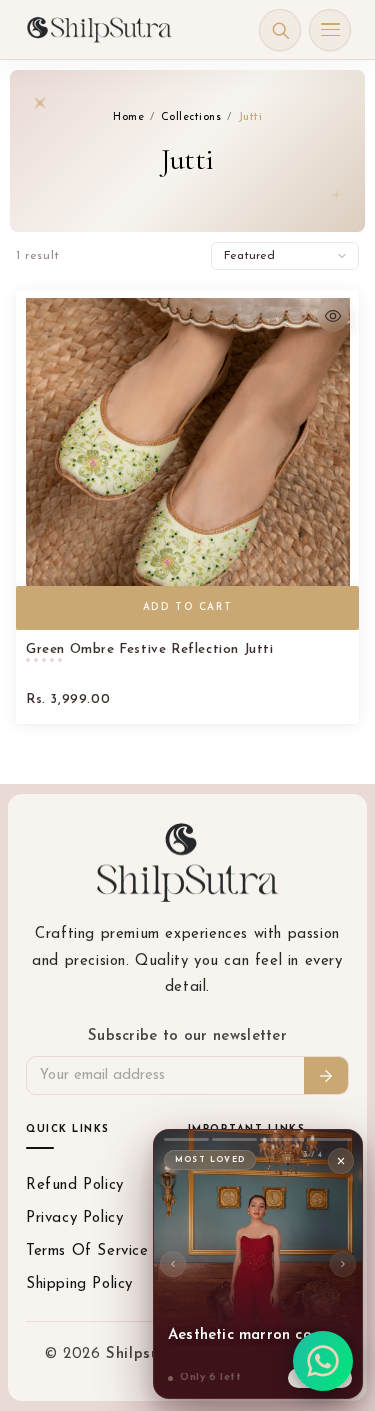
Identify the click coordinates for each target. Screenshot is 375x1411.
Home (128, 117)
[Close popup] (341, 1161)
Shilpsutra (147, 1354)
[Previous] (173, 1264)
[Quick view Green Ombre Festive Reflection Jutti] (333, 316)
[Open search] (280, 30)
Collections (191, 117)
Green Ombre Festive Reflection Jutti (150, 649)
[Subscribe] (326, 1075)
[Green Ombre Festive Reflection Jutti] (187, 460)
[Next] (343, 1264)
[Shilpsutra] (99, 29)
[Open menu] (330, 30)
